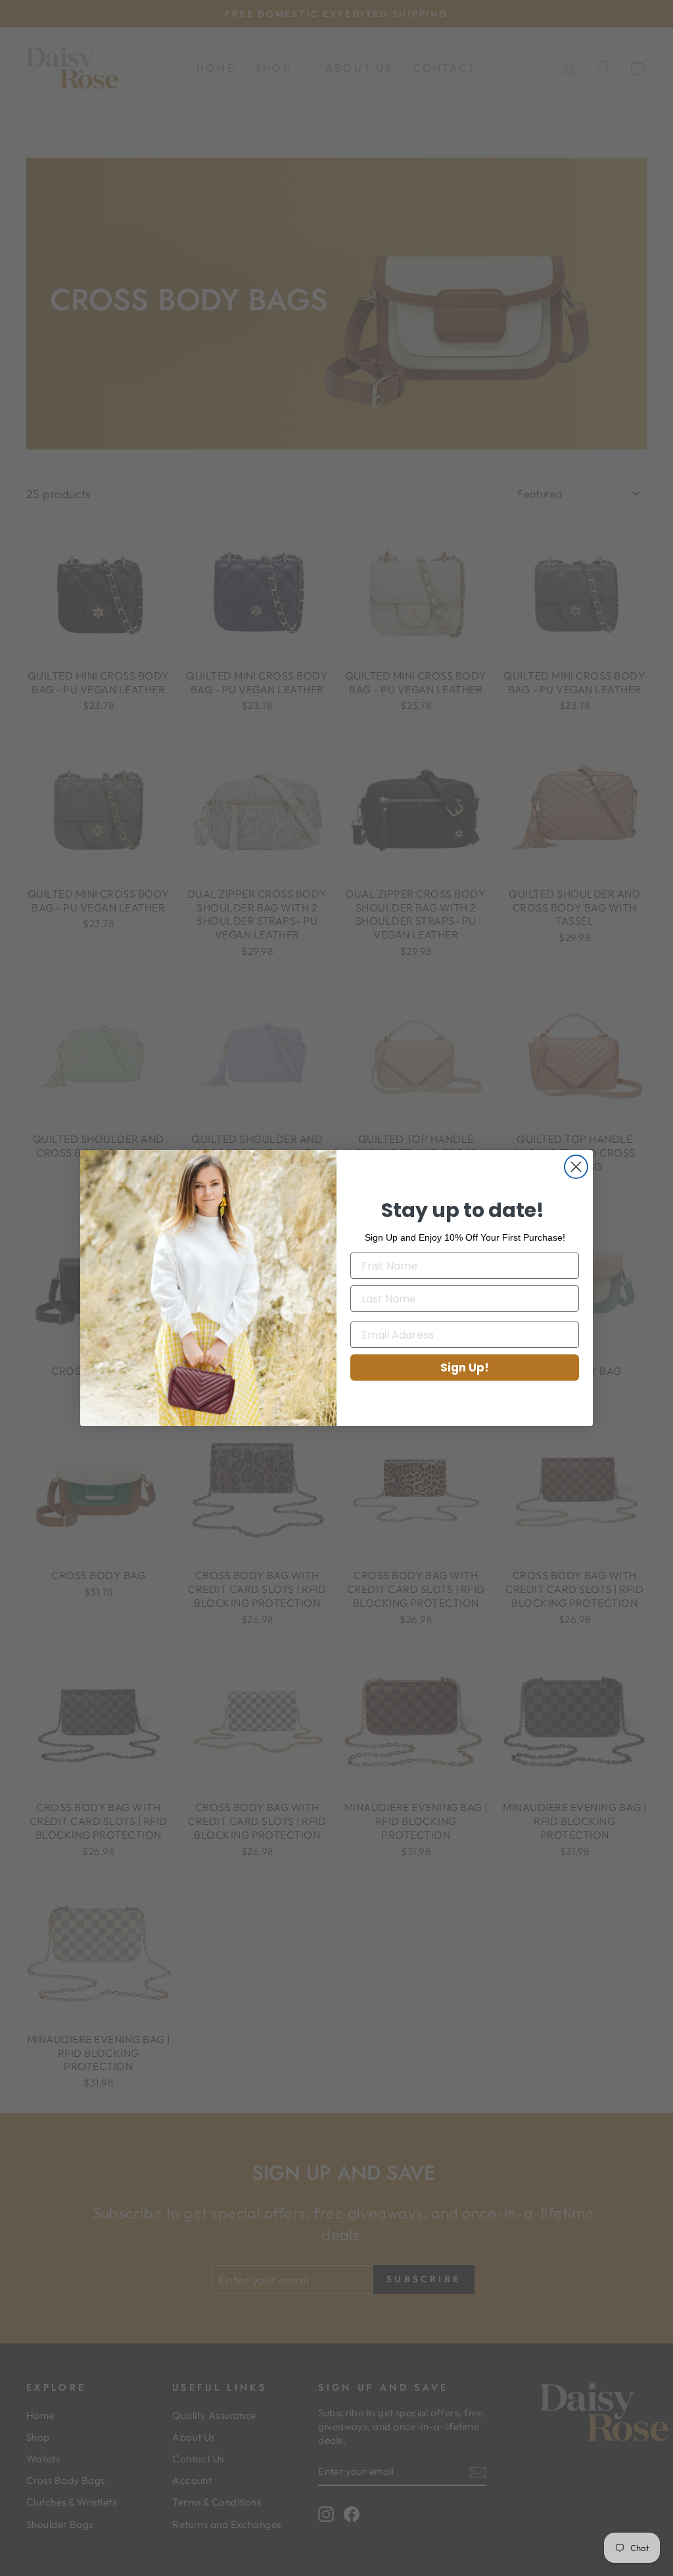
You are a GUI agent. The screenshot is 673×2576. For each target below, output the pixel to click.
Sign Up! (465, 1368)
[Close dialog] (576, 1167)
